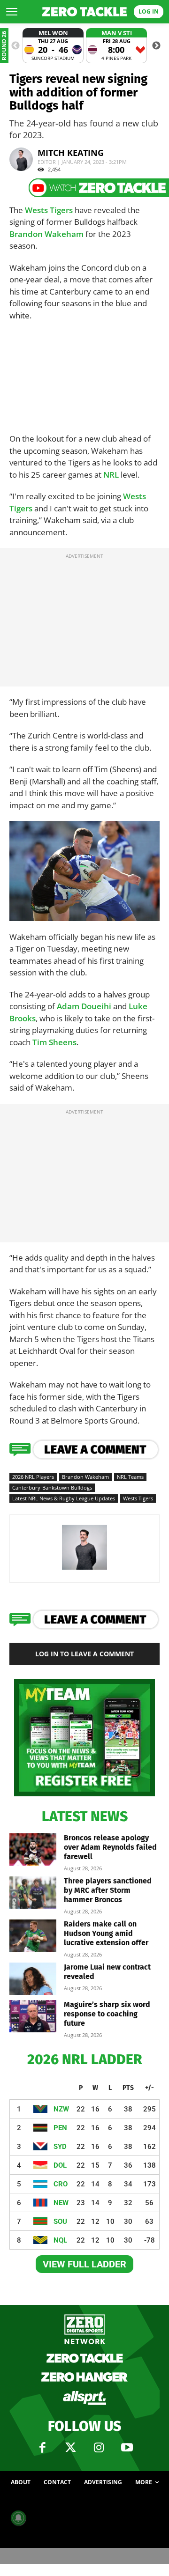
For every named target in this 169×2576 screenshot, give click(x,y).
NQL (60, 2240)
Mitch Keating (71, 153)
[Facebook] (42, 2448)
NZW (61, 2109)
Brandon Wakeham (46, 234)
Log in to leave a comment (84, 1654)
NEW (61, 2203)
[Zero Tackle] (84, 12)
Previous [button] (15, 46)
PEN (60, 2128)
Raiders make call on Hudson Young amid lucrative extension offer (106, 1933)
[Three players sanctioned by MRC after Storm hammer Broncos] (33, 1893)
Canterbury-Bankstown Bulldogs (52, 1487)
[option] (53, 46)
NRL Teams (130, 1477)
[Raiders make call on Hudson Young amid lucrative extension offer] (33, 1936)
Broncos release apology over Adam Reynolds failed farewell (110, 1847)
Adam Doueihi (84, 1006)
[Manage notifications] (18, 2518)
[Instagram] (99, 2448)
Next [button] (156, 46)
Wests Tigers (49, 210)
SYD (60, 2147)
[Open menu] (12, 12)
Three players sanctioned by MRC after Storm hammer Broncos (108, 1890)
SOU (60, 2222)
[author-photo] (84, 1569)
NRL (111, 475)
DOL (60, 2165)
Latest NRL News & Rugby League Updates (64, 1498)
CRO (61, 2184)
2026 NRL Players (33, 1477)
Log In (149, 11)
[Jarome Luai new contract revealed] (33, 1979)
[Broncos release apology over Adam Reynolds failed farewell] (33, 1849)
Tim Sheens (54, 1042)
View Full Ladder (84, 2264)
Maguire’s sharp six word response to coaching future (107, 2014)
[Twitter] (70, 2448)
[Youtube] (127, 2448)
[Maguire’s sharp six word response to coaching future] (33, 2016)
